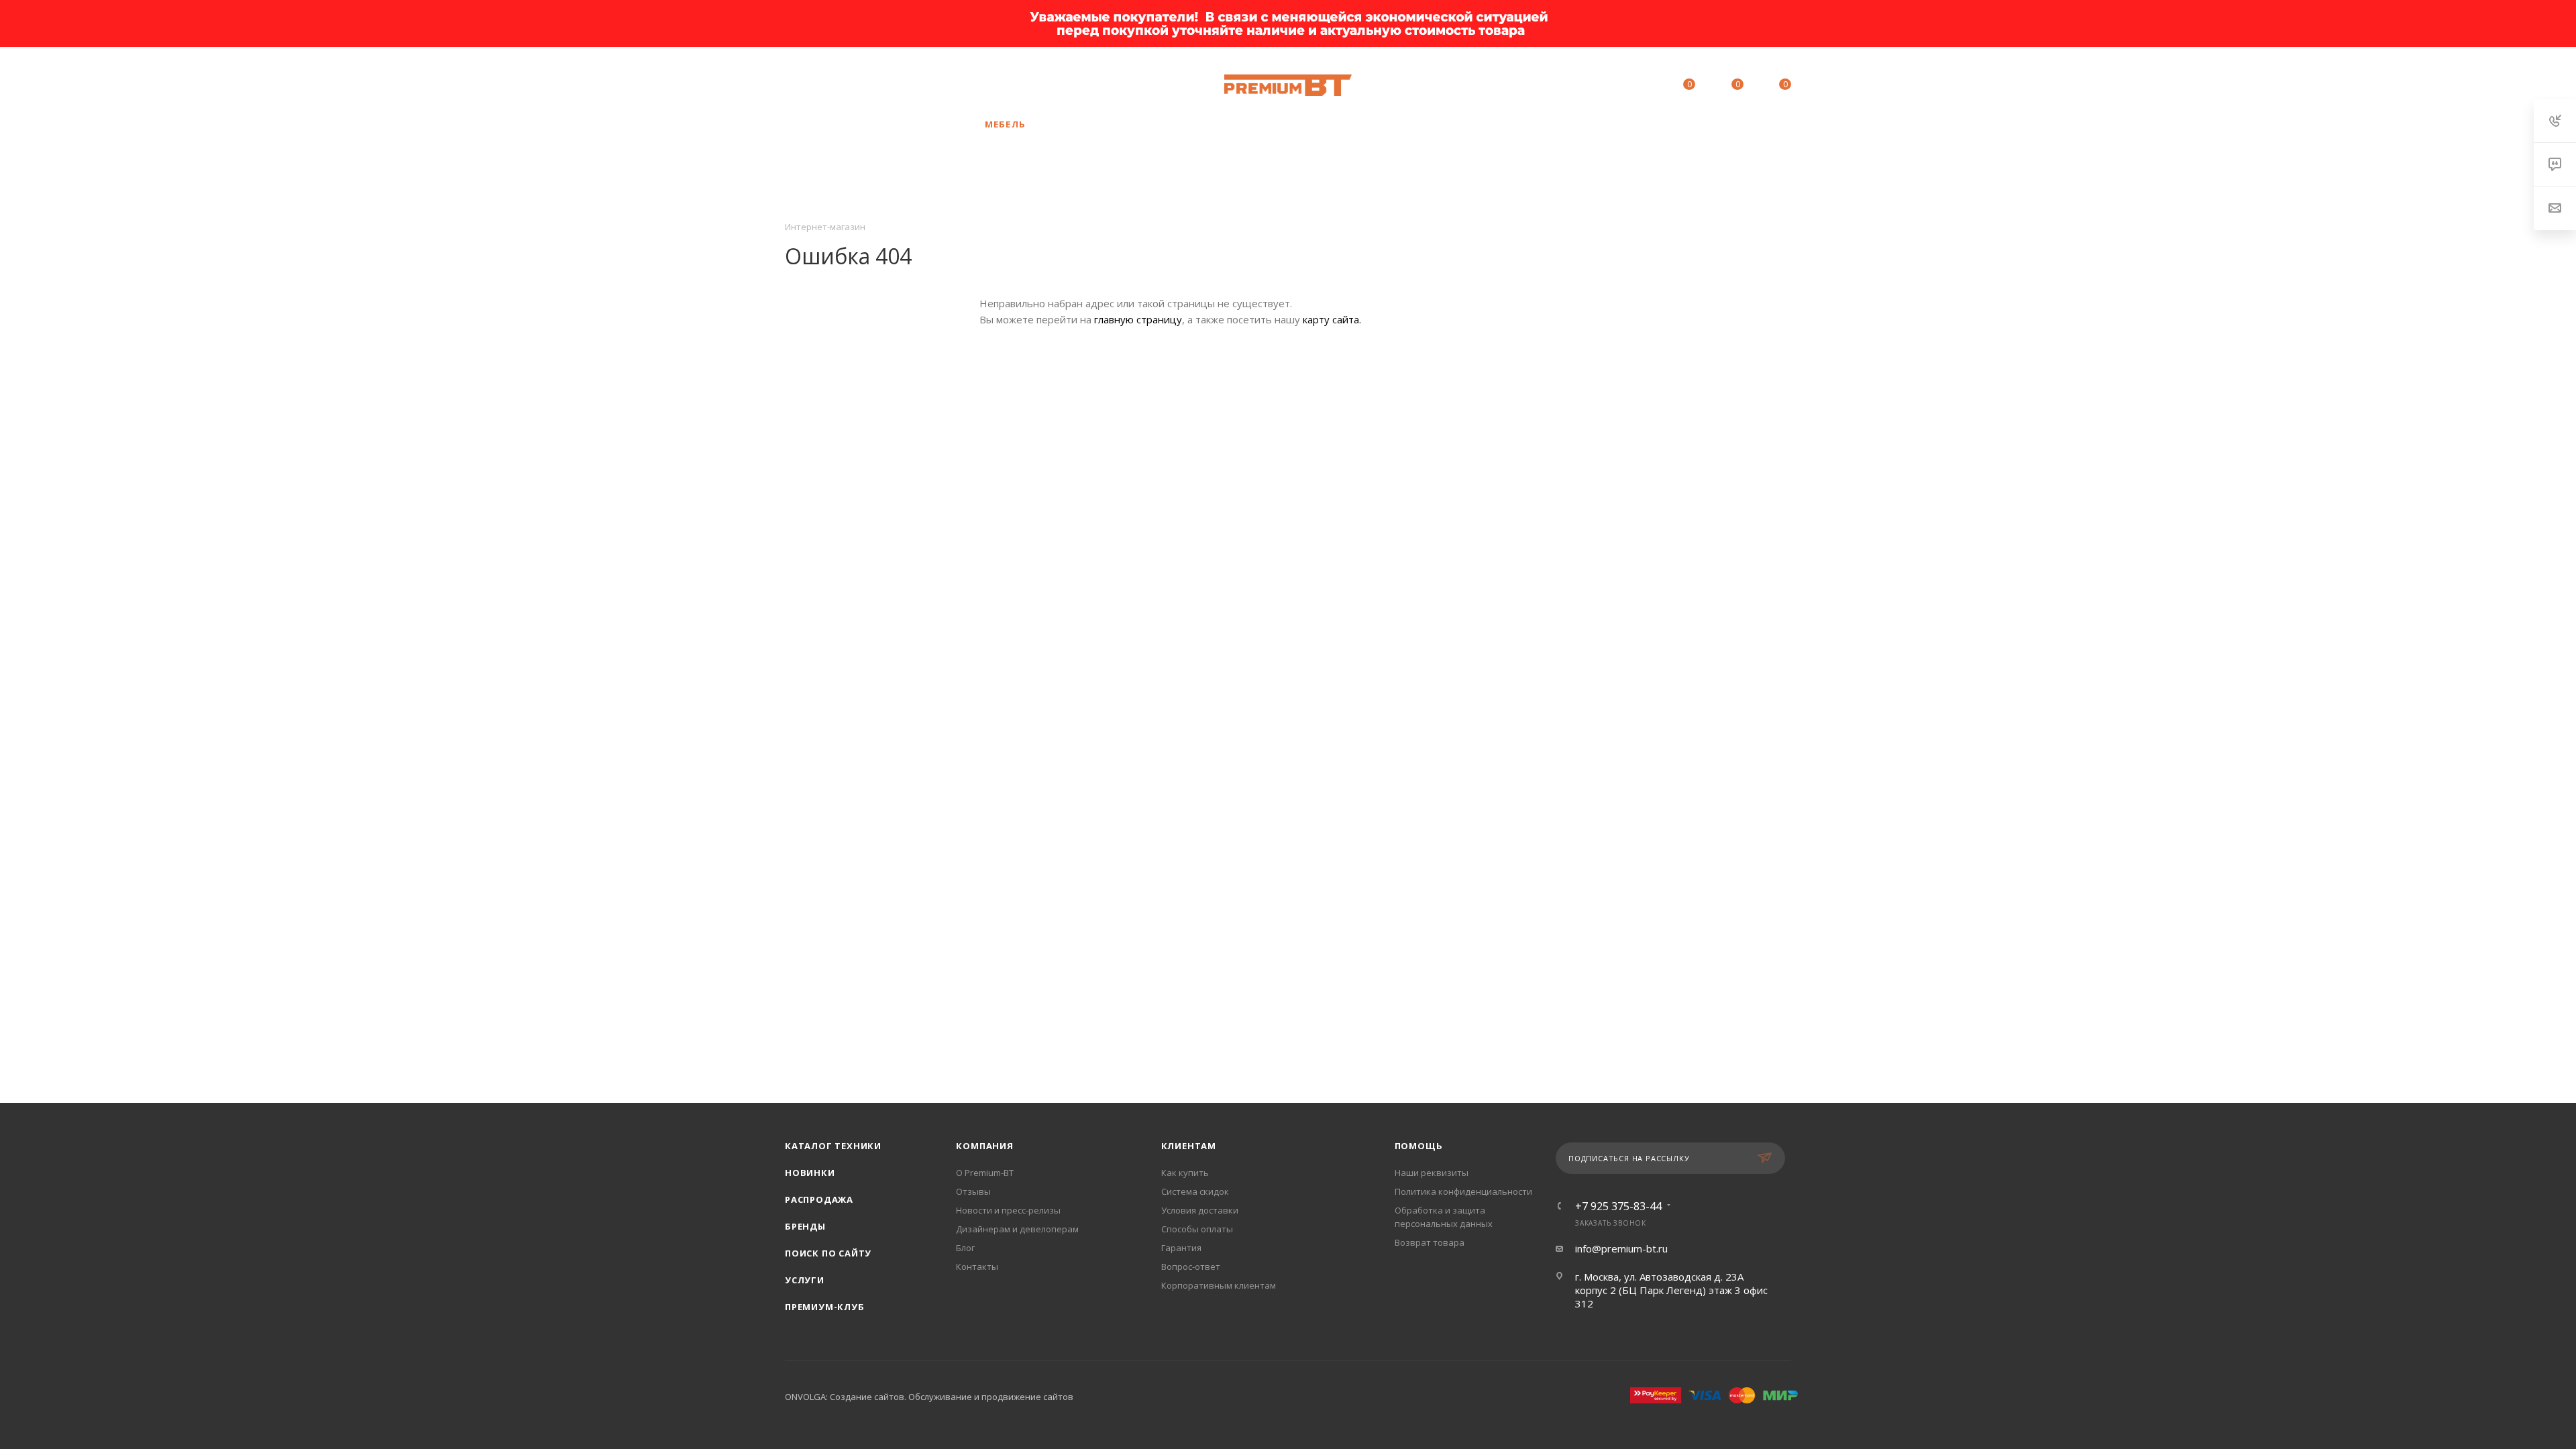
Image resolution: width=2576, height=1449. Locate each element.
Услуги (805, 1280)
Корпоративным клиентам (1219, 1285)
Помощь (1419, 1146)
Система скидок (1195, 1191)
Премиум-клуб (825, 1307)
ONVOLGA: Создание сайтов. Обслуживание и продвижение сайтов (929, 1397)
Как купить (1185, 1173)
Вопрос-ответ (1191, 1267)
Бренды (805, 1226)
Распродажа (819, 1199)
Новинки (810, 1173)
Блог (965, 1248)
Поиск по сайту (828, 1253)
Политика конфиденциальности (1463, 1191)
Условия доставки (1200, 1210)
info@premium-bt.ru (1621, 1248)
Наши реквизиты (1432, 1173)
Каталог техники (833, 1146)
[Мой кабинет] (1628, 87)
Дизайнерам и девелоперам (1017, 1229)
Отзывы (973, 1191)
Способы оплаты (1197, 1229)
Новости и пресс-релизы (1008, 1210)
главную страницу (1138, 319)
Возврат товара (1430, 1242)
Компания (984, 1146)
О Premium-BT (985, 1173)
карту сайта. (1332, 319)
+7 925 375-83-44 (889, 85)
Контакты (977, 1267)
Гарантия (1181, 1248)
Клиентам (1189, 1146)
